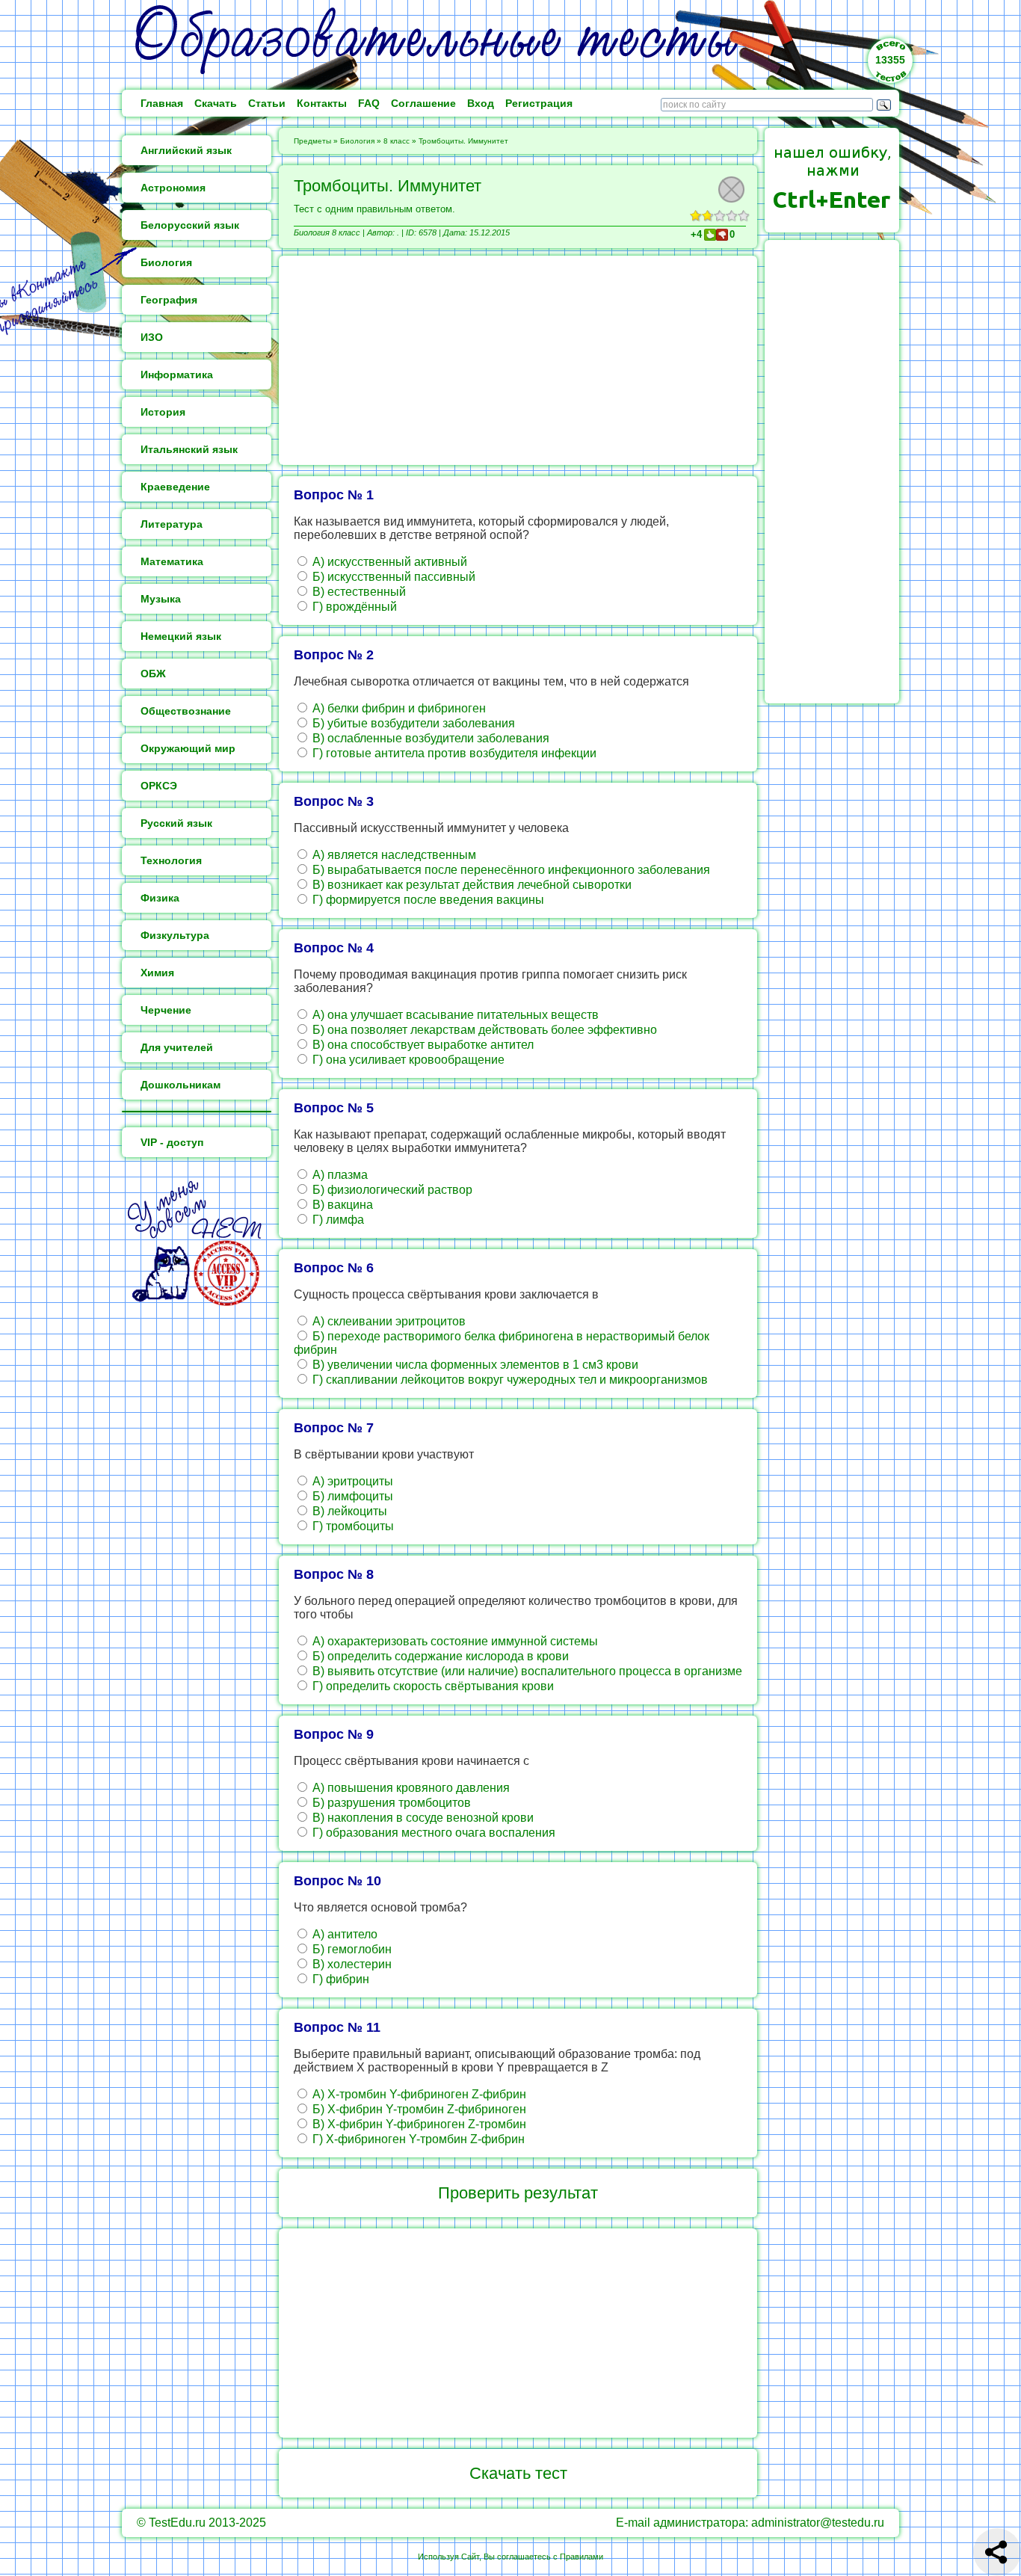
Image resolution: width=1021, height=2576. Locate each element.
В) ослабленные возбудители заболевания (429, 738)
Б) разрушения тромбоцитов (390, 1803)
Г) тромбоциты (352, 1526)
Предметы (312, 141)
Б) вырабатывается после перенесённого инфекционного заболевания (510, 870)
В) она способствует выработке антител (422, 1045)
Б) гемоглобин (351, 1949)
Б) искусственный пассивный (392, 577)
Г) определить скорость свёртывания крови (432, 1686)
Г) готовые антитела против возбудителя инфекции (453, 753)
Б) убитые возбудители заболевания (412, 723)
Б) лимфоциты (351, 1496)
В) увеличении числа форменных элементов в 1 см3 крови (474, 1365)
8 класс (397, 141)
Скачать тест (518, 2473)
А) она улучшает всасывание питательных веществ (454, 1015)
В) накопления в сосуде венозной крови (422, 1818)
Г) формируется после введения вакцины (427, 900)
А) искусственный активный (388, 562)
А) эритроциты (351, 1481)
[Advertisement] (518, 360)
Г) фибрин (339, 1979)
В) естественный (358, 592)
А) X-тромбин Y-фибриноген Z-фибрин (418, 2094)
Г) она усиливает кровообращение (407, 1060)
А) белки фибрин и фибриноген (398, 708)
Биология (357, 141)
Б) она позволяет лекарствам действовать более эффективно (483, 1030)
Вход (481, 103)
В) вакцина (341, 1205)
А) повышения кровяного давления (410, 1788)
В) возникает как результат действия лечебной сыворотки (471, 885)
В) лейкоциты (348, 1511)
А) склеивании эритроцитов (388, 1321)
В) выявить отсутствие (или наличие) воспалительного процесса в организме (526, 1671)
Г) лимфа (337, 1220)
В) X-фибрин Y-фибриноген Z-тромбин (418, 2124)
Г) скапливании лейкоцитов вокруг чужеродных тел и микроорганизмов (509, 1380)
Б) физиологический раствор (391, 1190)
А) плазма (339, 1175)
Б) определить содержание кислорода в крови (439, 1656)
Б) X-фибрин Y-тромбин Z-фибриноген (418, 2109)
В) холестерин (351, 1964)
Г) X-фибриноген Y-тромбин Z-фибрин (417, 2139)
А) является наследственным (393, 855)
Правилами (582, 2557)
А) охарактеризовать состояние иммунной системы (454, 1641)
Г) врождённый (353, 607)
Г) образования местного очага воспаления (432, 1833)
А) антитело (343, 1934)
